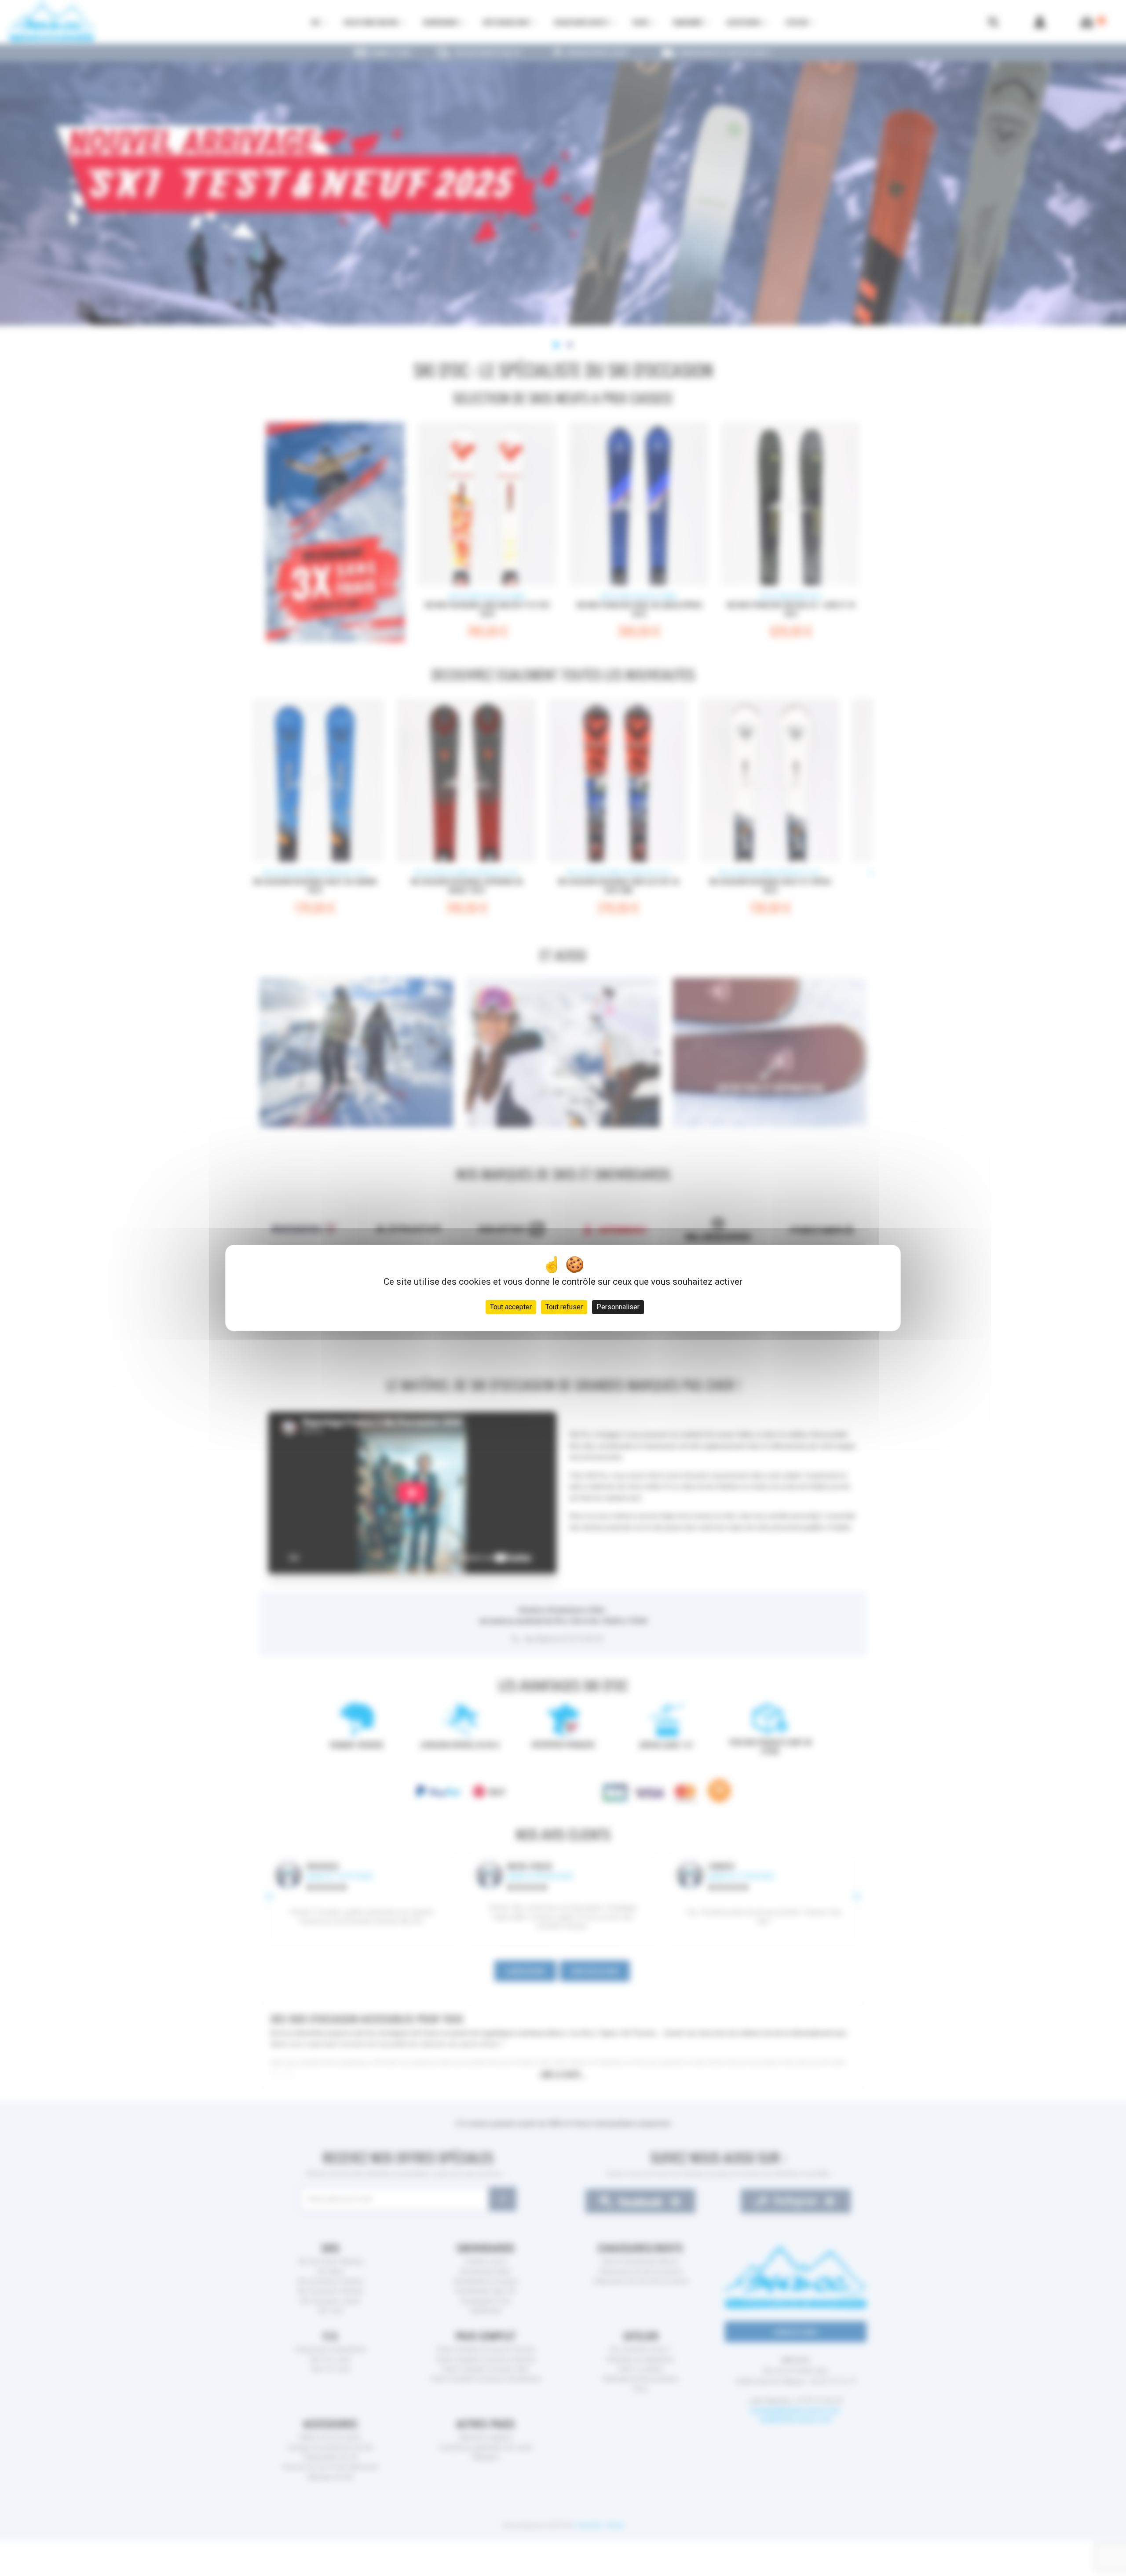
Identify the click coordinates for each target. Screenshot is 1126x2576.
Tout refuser (564, 1307)
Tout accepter (511, 1307)
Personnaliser (618, 1307)
